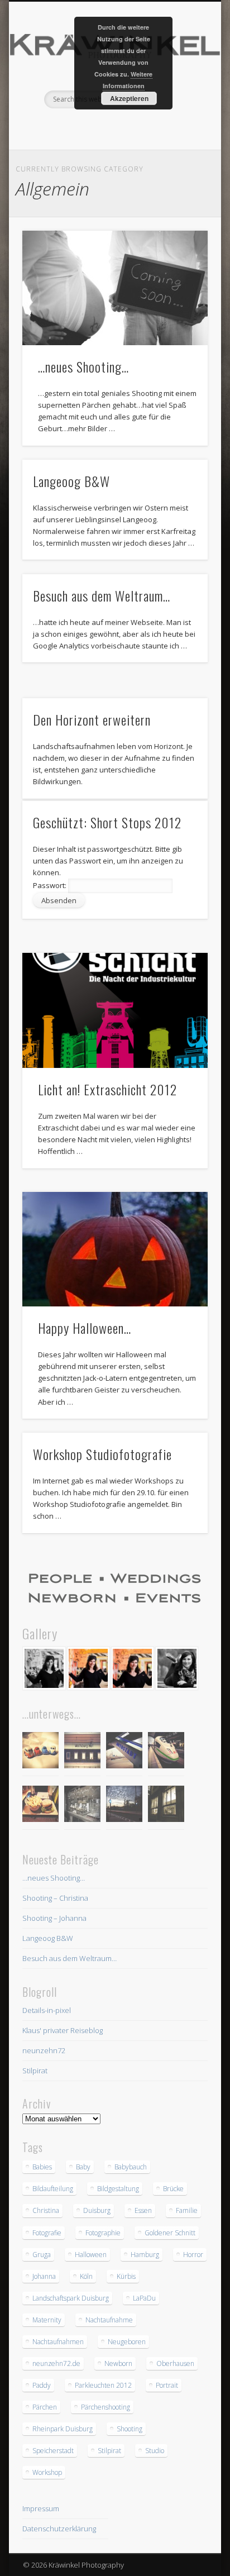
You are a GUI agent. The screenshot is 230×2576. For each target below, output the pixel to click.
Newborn (118, 2363)
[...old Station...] (82, 1752)
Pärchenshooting (106, 2407)
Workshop (47, 2472)
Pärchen (45, 2407)
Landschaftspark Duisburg (71, 2298)
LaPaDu (144, 2298)
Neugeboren (127, 2342)
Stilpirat (35, 2071)
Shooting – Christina (55, 1898)
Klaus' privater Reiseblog (63, 2030)
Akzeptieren (129, 98)
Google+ (136, 127)
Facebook (90, 127)
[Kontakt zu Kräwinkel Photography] (115, 1588)
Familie (187, 2210)
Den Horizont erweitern (92, 719)
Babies (42, 2167)
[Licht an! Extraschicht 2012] (115, 1010)
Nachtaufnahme (109, 2320)
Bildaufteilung (53, 2189)
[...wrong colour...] (166, 1752)
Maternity (47, 2320)
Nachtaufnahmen (58, 2342)
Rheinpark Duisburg (63, 2429)
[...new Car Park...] (40, 1752)
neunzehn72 (44, 2050)
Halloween (91, 2255)
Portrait (167, 2385)
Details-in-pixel (47, 2010)
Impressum (41, 2508)
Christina (46, 2210)
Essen (143, 2210)
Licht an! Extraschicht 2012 (107, 1089)
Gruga (42, 2255)
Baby (83, 2167)
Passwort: (51, 885)
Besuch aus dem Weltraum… (102, 595)
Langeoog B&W (71, 481)
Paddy (42, 2385)
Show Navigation (180, 100)
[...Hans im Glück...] (40, 1805)
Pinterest (113, 127)
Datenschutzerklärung (59, 2529)
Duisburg (97, 2210)
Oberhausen (175, 2363)
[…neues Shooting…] (115, 288)
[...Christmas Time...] (82, 1805)
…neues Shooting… (83, 366)
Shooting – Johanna (54, 1918)
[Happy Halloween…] (115, 1249)
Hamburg (145, 2255)
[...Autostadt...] (124, 1752)
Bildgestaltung (118, 2189)
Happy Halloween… (85, 1328)
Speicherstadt (53, 2451)
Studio (155, 2451)
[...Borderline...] (124, 1805)
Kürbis (126, 2276)
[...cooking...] (166, 1805)
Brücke (173, 2189)
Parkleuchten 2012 (103, 2385)
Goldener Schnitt (170, 2233)
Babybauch (131, 2167)
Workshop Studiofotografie (102, 1454)
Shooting (130, 2429)
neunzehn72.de (56, 2363)
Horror (193, 2255)
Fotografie (47, 2233)
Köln (86, 2276)
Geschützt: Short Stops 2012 (107, 822)
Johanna (44, 2276)
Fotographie (103, 2233)
